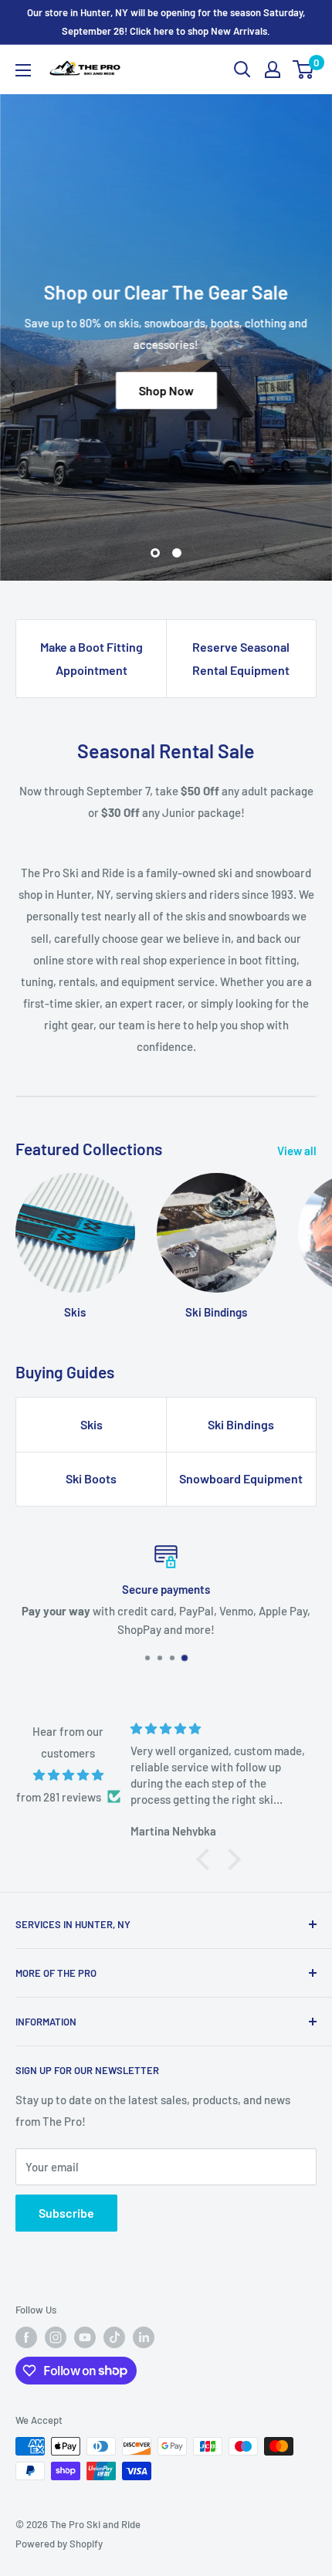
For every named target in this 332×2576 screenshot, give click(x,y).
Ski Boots (91, 1478)
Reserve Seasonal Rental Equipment (241, 658)
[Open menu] (23, 70)
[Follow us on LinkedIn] (144, 2337)
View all (297, 1151)
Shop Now (166, 390)
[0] (304, 69)
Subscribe (66, 2213)
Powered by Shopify (59, 2544)
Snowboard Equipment (241, 1478)
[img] (68, 1775)
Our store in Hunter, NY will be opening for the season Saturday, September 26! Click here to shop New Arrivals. (166, 22)
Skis (91, 1424)
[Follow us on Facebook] (26, 2337)
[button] (207, 1859)
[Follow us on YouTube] (85, 2337)
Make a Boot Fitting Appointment (91, 658)
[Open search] (242, 69)
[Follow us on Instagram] (56, 2337)
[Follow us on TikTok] (114, 2337)
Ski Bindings (241, 1424)
